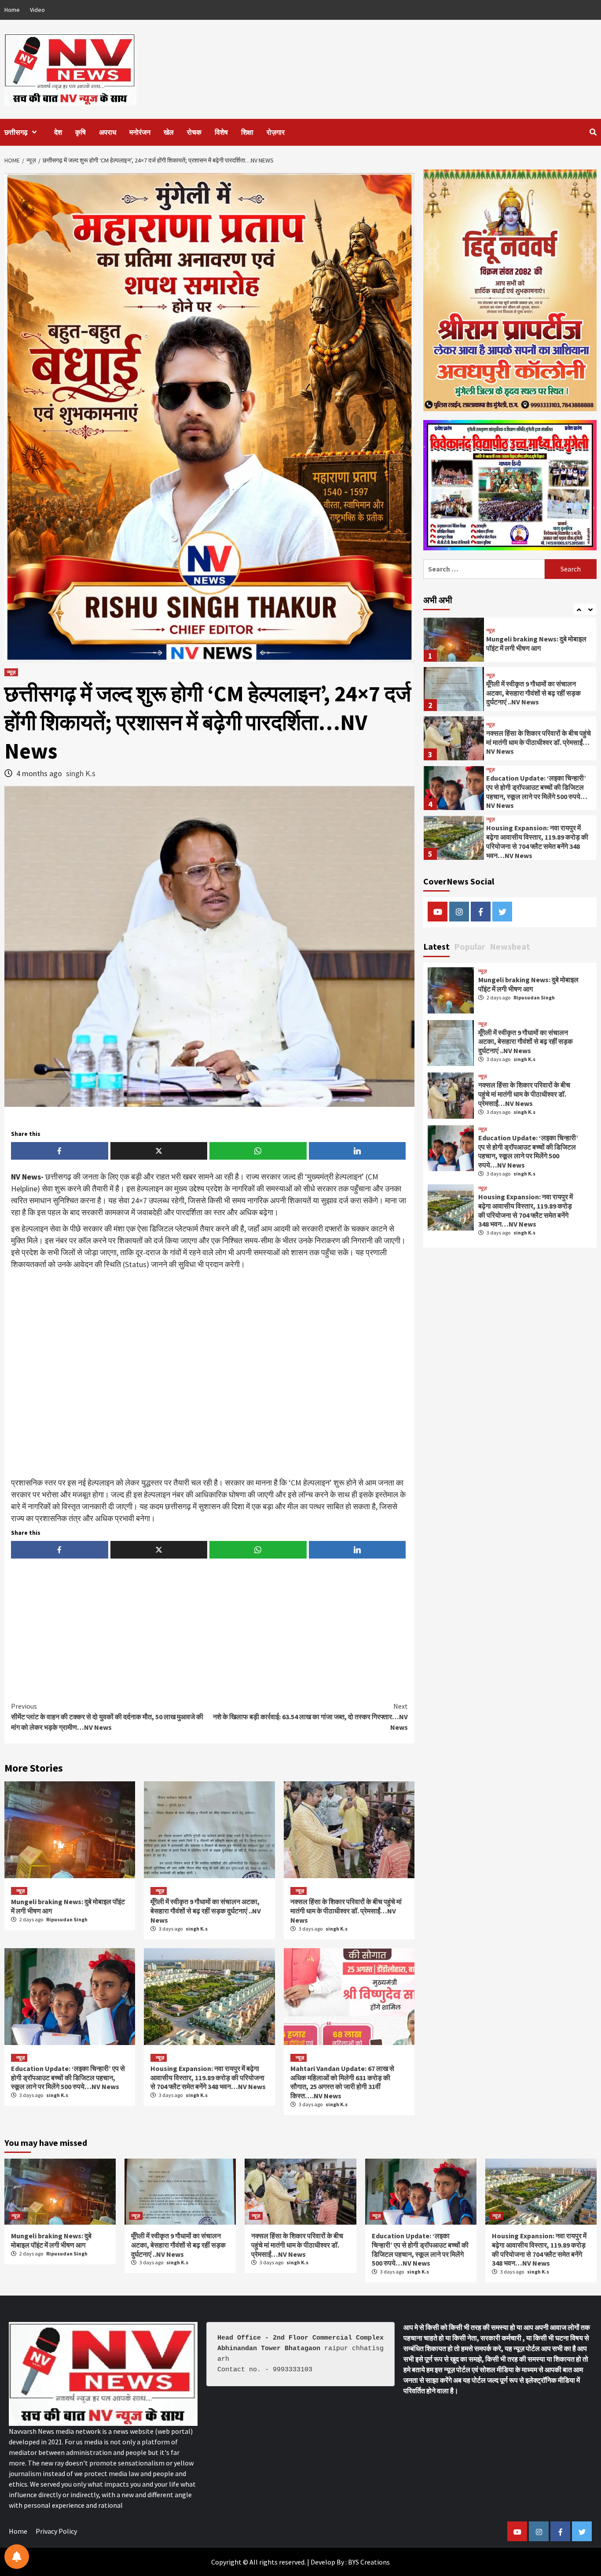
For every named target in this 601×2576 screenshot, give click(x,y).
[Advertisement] (209, 1374)
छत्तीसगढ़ (16, 132)
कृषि (81, 132)
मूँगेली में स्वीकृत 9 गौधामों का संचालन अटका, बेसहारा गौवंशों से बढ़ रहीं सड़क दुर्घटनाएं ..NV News (206, 1911)
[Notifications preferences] (17, 2557)
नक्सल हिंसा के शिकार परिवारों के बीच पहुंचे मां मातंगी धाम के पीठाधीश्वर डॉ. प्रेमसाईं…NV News (346, 1911)
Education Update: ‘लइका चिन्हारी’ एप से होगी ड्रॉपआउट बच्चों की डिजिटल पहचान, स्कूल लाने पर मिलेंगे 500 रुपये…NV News (68, 2078)
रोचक (194, 132)
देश (58, 132)
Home (12, 10)
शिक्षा (247, 132)
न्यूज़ (11, 672)
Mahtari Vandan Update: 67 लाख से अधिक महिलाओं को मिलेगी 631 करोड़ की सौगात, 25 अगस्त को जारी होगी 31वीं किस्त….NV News (342, 2082)
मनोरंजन (140, 132)
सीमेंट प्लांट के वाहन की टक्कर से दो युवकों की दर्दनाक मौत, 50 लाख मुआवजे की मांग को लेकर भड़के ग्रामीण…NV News (107, 1717)
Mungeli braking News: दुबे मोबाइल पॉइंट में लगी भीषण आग (528, 984)
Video (37, 10)
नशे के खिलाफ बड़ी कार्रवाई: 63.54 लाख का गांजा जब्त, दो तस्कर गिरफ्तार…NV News (310, 1717)
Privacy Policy (56, 2531)
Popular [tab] (470, 946)
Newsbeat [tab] (510, 946)
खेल (169, 132)
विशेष (221, 132)
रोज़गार (276, 132)
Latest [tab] (436, 946)
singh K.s (81, 773)
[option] (510, 642)
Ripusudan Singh (67, 1919)
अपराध (108, 132)
